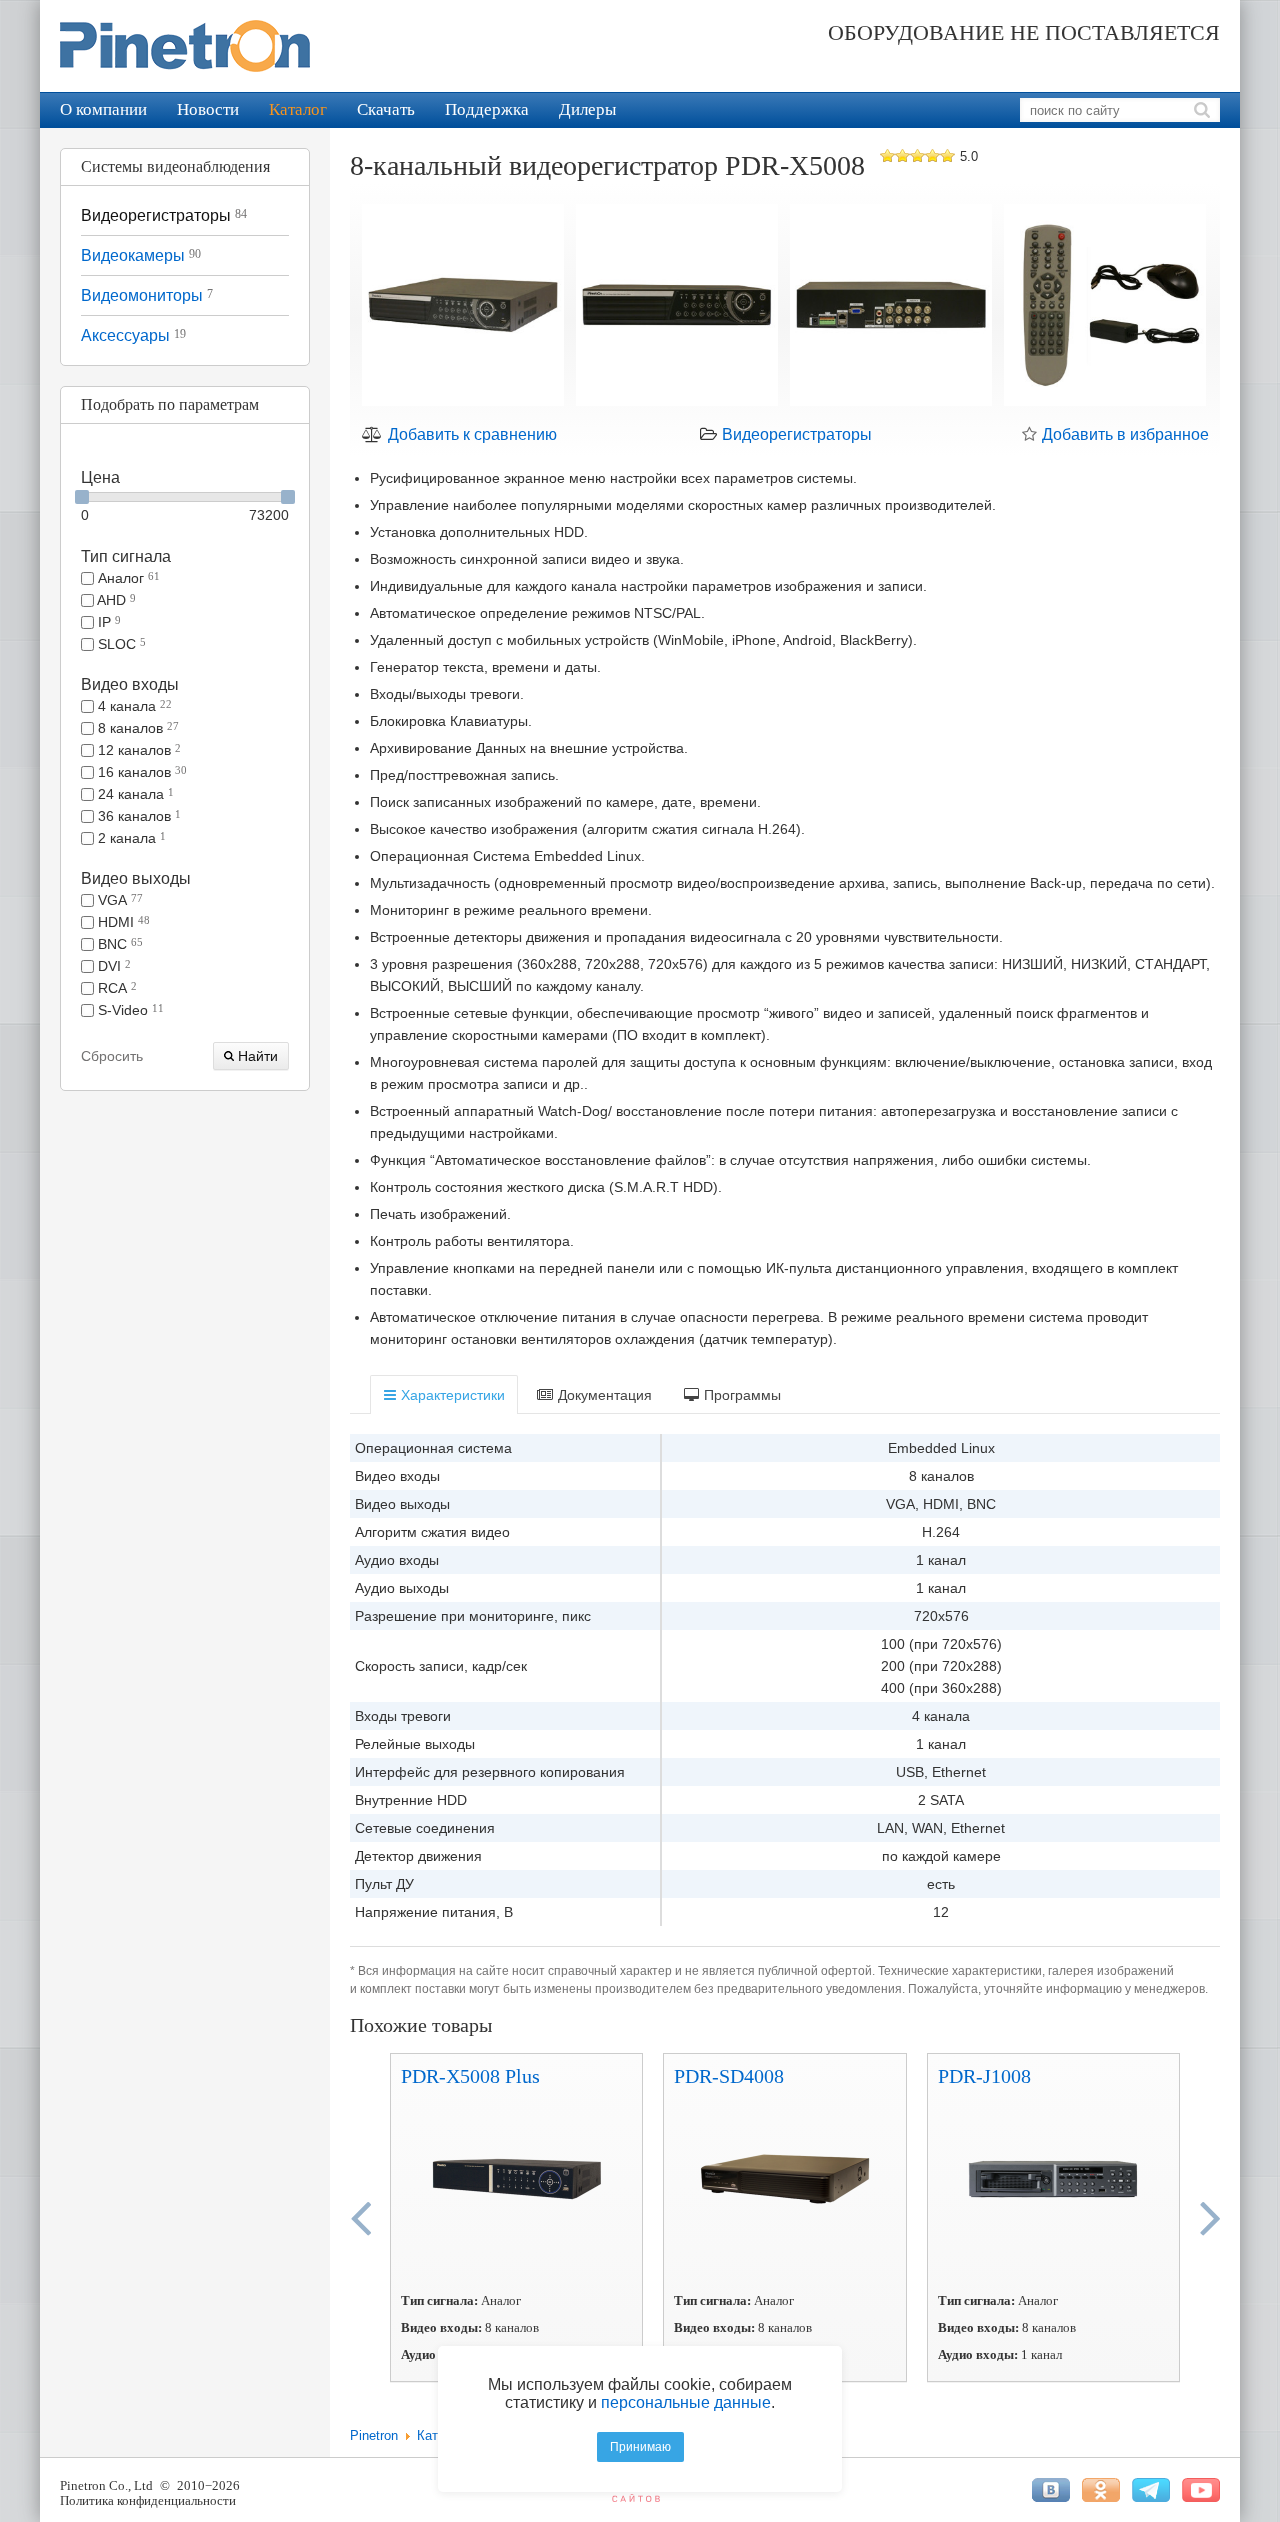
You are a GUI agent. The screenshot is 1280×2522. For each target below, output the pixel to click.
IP (107, 622)
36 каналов (137, 816)
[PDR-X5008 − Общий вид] (463, 308)
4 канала (133, 706)
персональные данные (686, 2402)
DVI (112, 966)
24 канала (134, 794)
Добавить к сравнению (470, 434)
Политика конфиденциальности (148, 2500)
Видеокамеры (141, 255)
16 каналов (140, 772)
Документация (603, 1395)
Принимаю (640, 2447)
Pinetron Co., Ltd (106, 2485)
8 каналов (136, 728)
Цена (100, 477)
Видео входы (130, 684)
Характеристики (451, 1395)
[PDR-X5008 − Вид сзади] (891, 308)
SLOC (120, 644)
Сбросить (112, 1056)
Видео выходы (136, 878)
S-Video (129, 1010)
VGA (118, 900)
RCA (115, 988)
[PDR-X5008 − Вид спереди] (677, 308)
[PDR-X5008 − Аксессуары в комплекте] (1105, 308)
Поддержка (487, 109)
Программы (740, 1395)
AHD (115, 600)
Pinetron (374, 2435)
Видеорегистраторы (164, 215)
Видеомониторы (147, 295)
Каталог (298, 109)
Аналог (127, 578)
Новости (208, 109)
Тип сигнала (126, 556)
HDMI (122, 922)
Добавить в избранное (1123, 434)
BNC (118, 944)
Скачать (386, 109)
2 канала (130, 838)
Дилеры (587, 109)
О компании (103, 109)
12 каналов (137, 750)
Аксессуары (133, 335)
